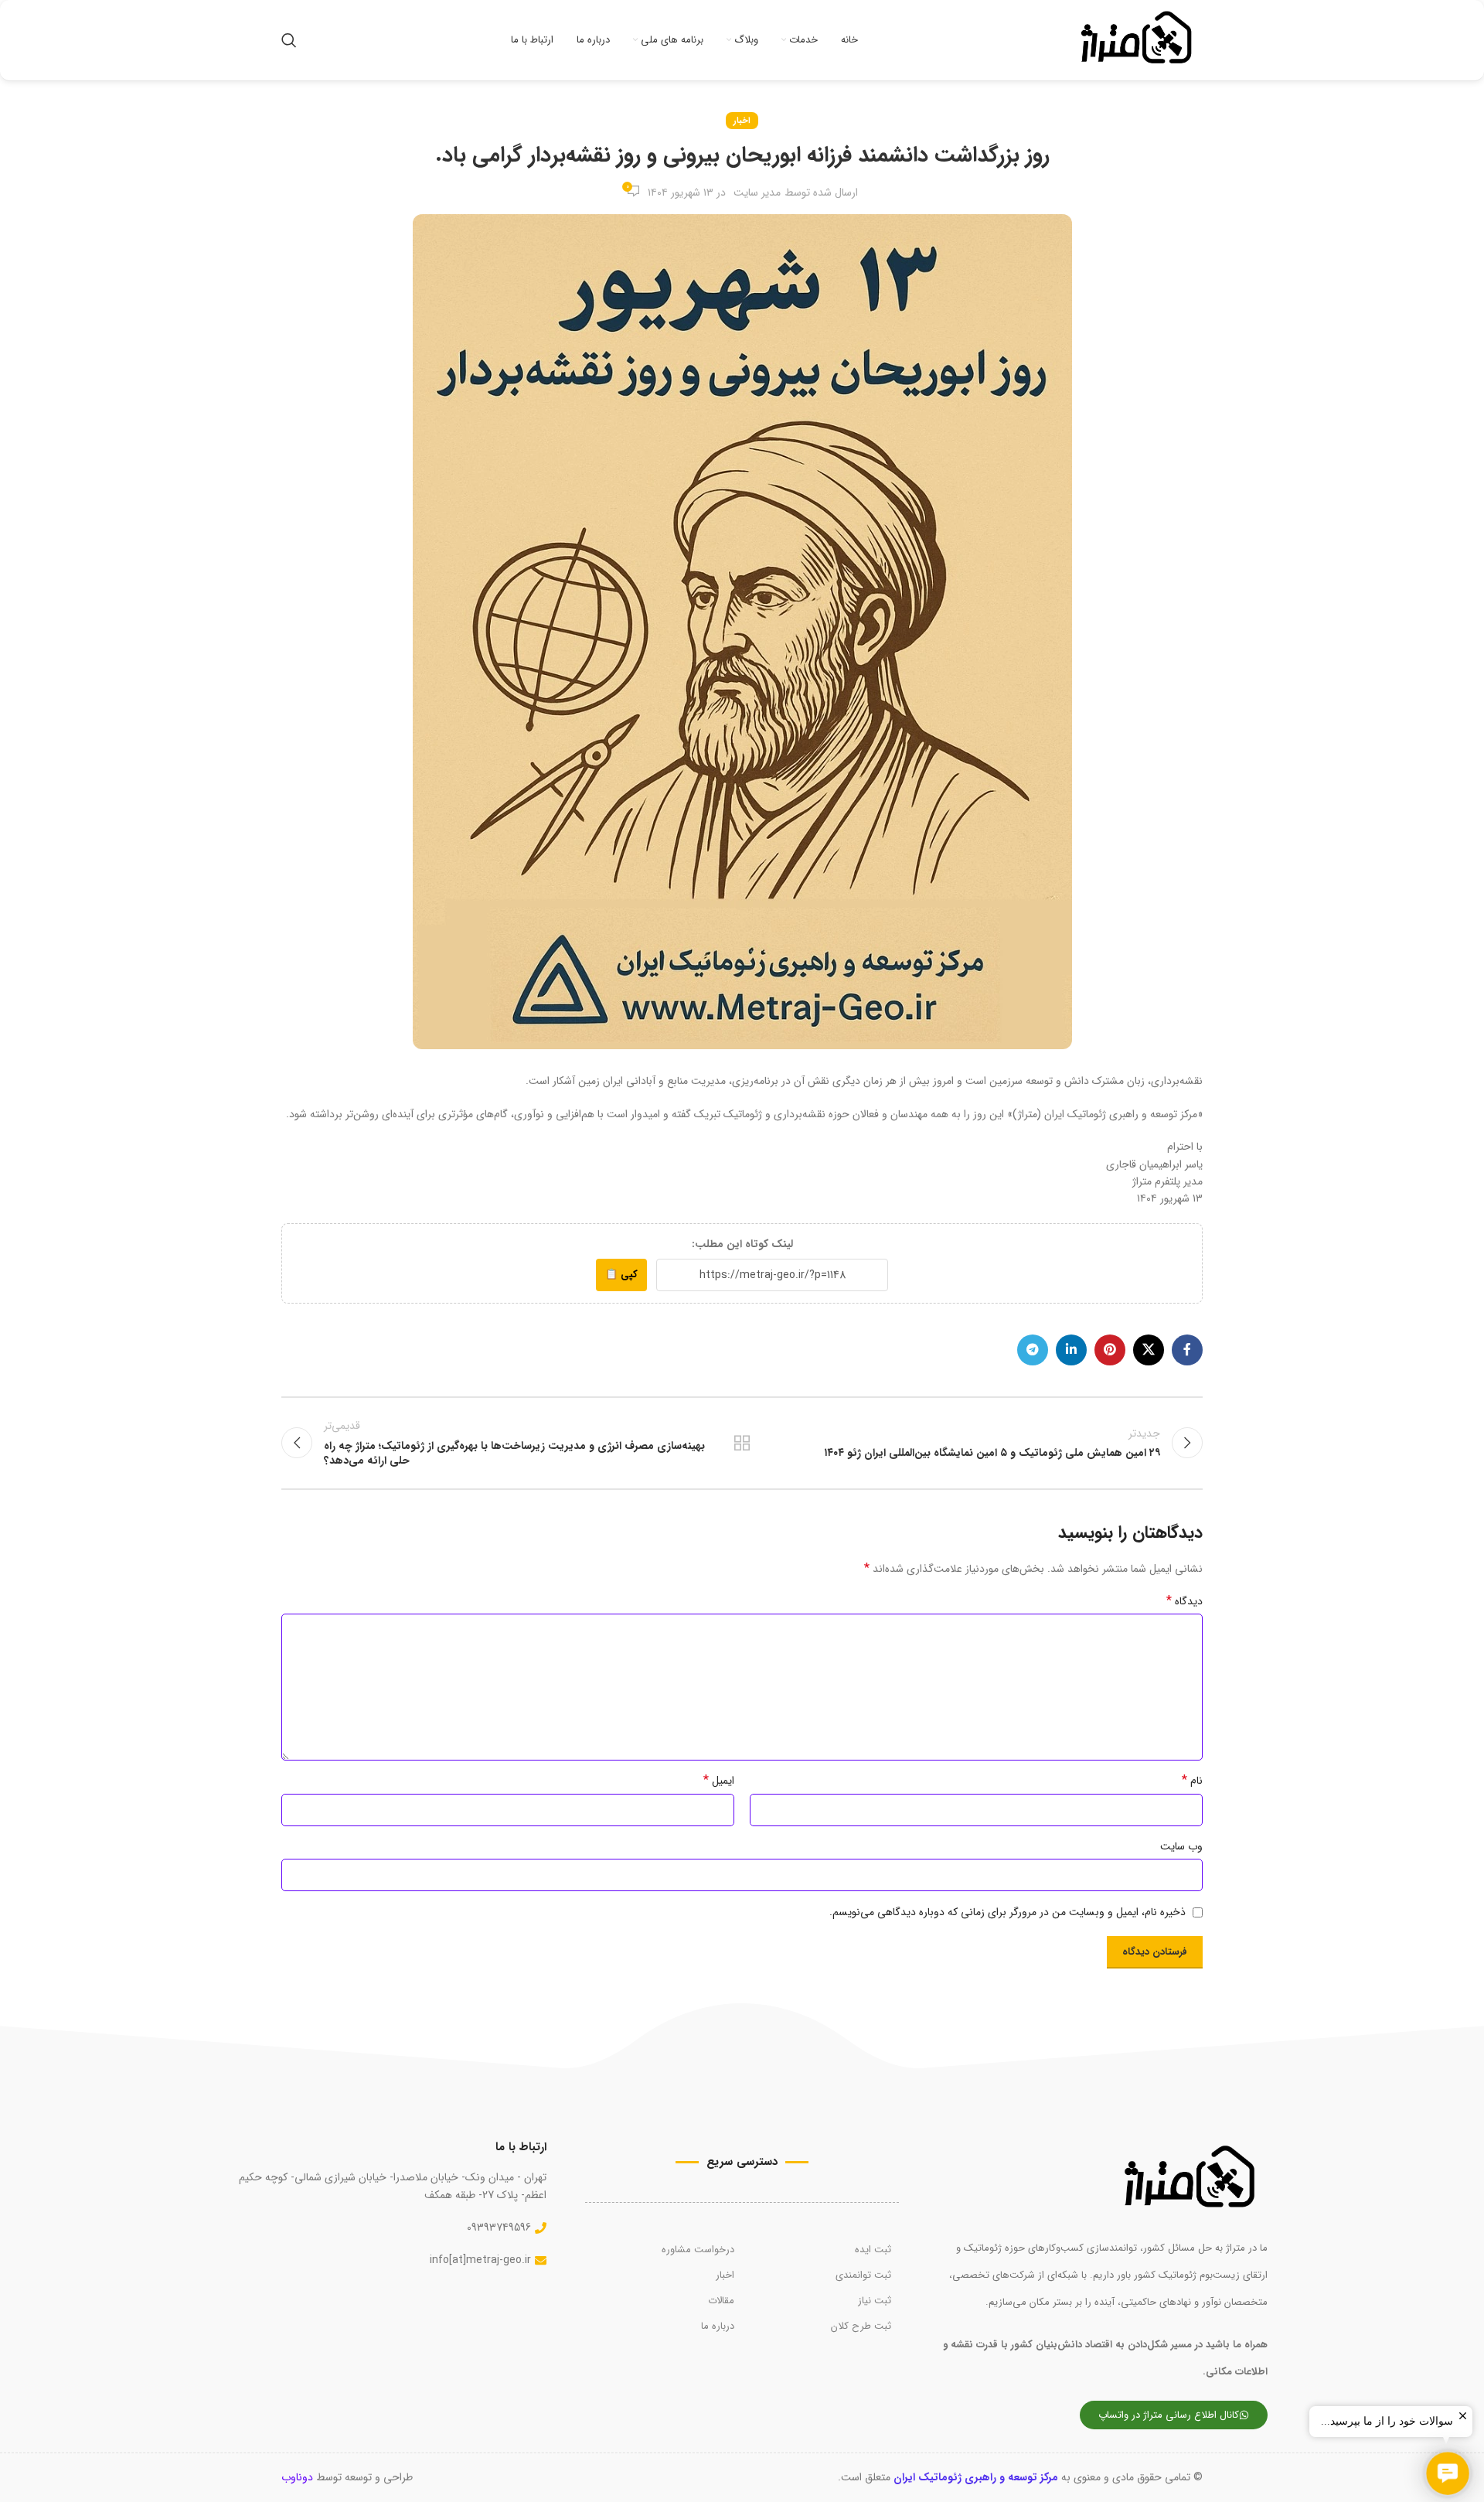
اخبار (742, 121)
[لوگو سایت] (1137, 39)
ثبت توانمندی (863, 2275)
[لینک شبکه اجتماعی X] (1149, 1350)
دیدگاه (1184, 1601)
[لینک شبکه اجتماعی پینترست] (1110, 1350)
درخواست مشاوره (698, 2250)
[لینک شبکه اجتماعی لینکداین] (1071, 1350)
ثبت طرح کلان (861, 2326)
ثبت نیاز (875, 2301)
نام (1192, 1781)
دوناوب (297, 2477)
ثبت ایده (873, 2250)
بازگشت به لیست (742, 1443)
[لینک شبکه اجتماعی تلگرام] (1033, 1350)
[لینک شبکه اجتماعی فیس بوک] (1187, 1350)
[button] (1448, 2473)
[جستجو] (289, 40)
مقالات (721, 2301)
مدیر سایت (757, 193)
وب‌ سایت (1181, 1846)
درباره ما (718, 2326)
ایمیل (719, 1781)
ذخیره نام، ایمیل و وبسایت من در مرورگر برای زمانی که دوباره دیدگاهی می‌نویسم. (1007, 1912)
